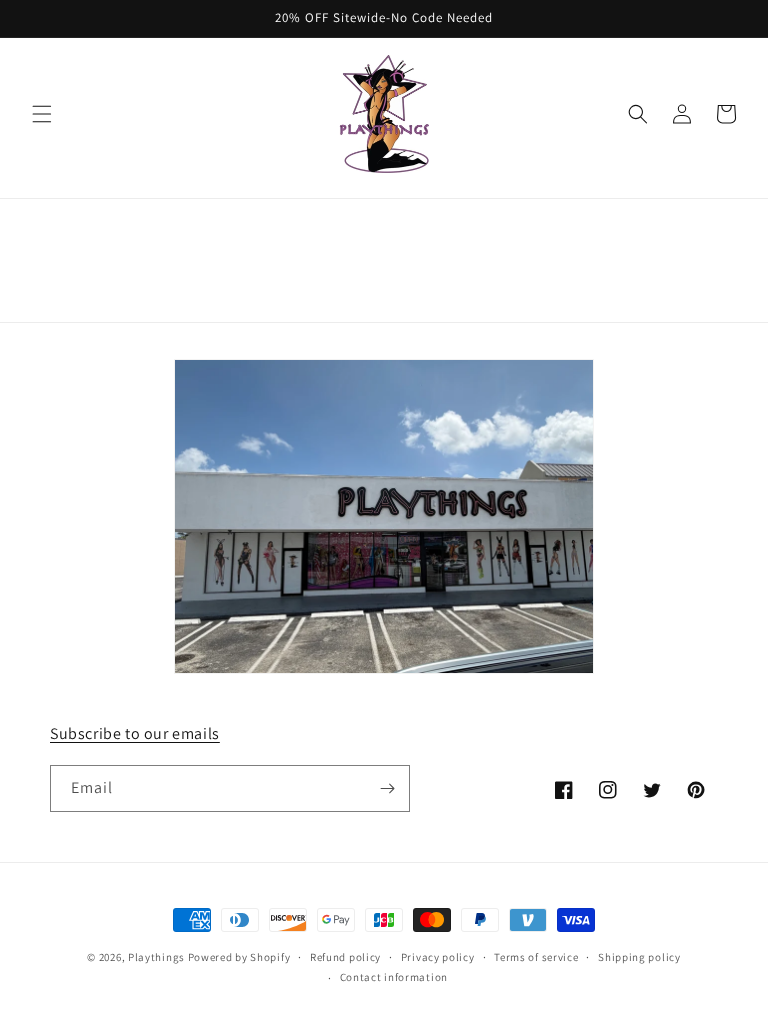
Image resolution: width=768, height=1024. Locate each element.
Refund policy (345, 957)
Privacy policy (438, 957)
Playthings (156, 957)
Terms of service (536, 957)
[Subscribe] (387, 788)
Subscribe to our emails (135, 733)
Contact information (394, 977)
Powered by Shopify (239, 957)
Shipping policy (639, 957)
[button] (42, 114)
